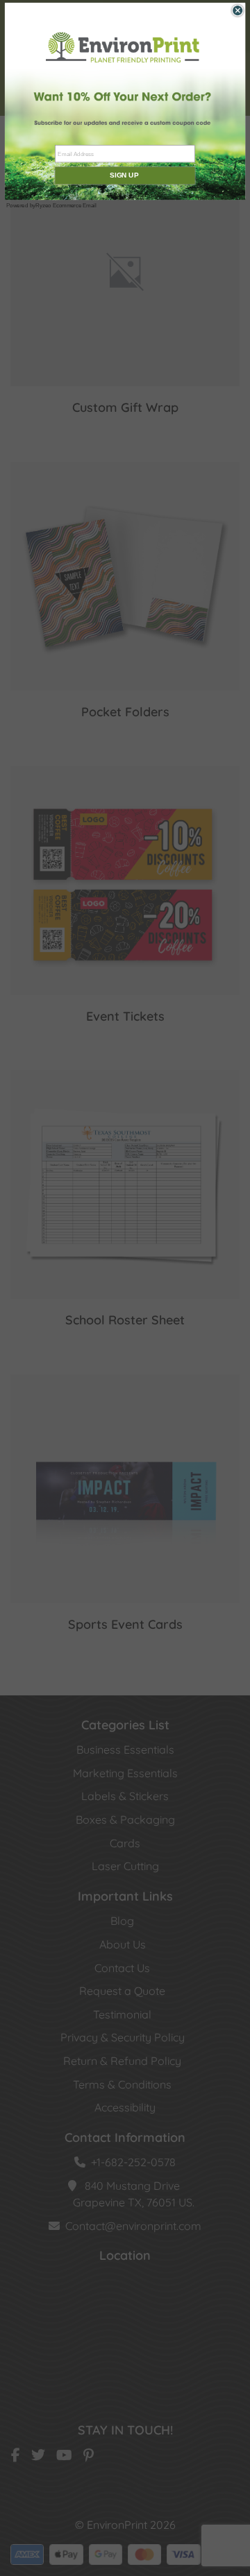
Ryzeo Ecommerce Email (66, 206)
